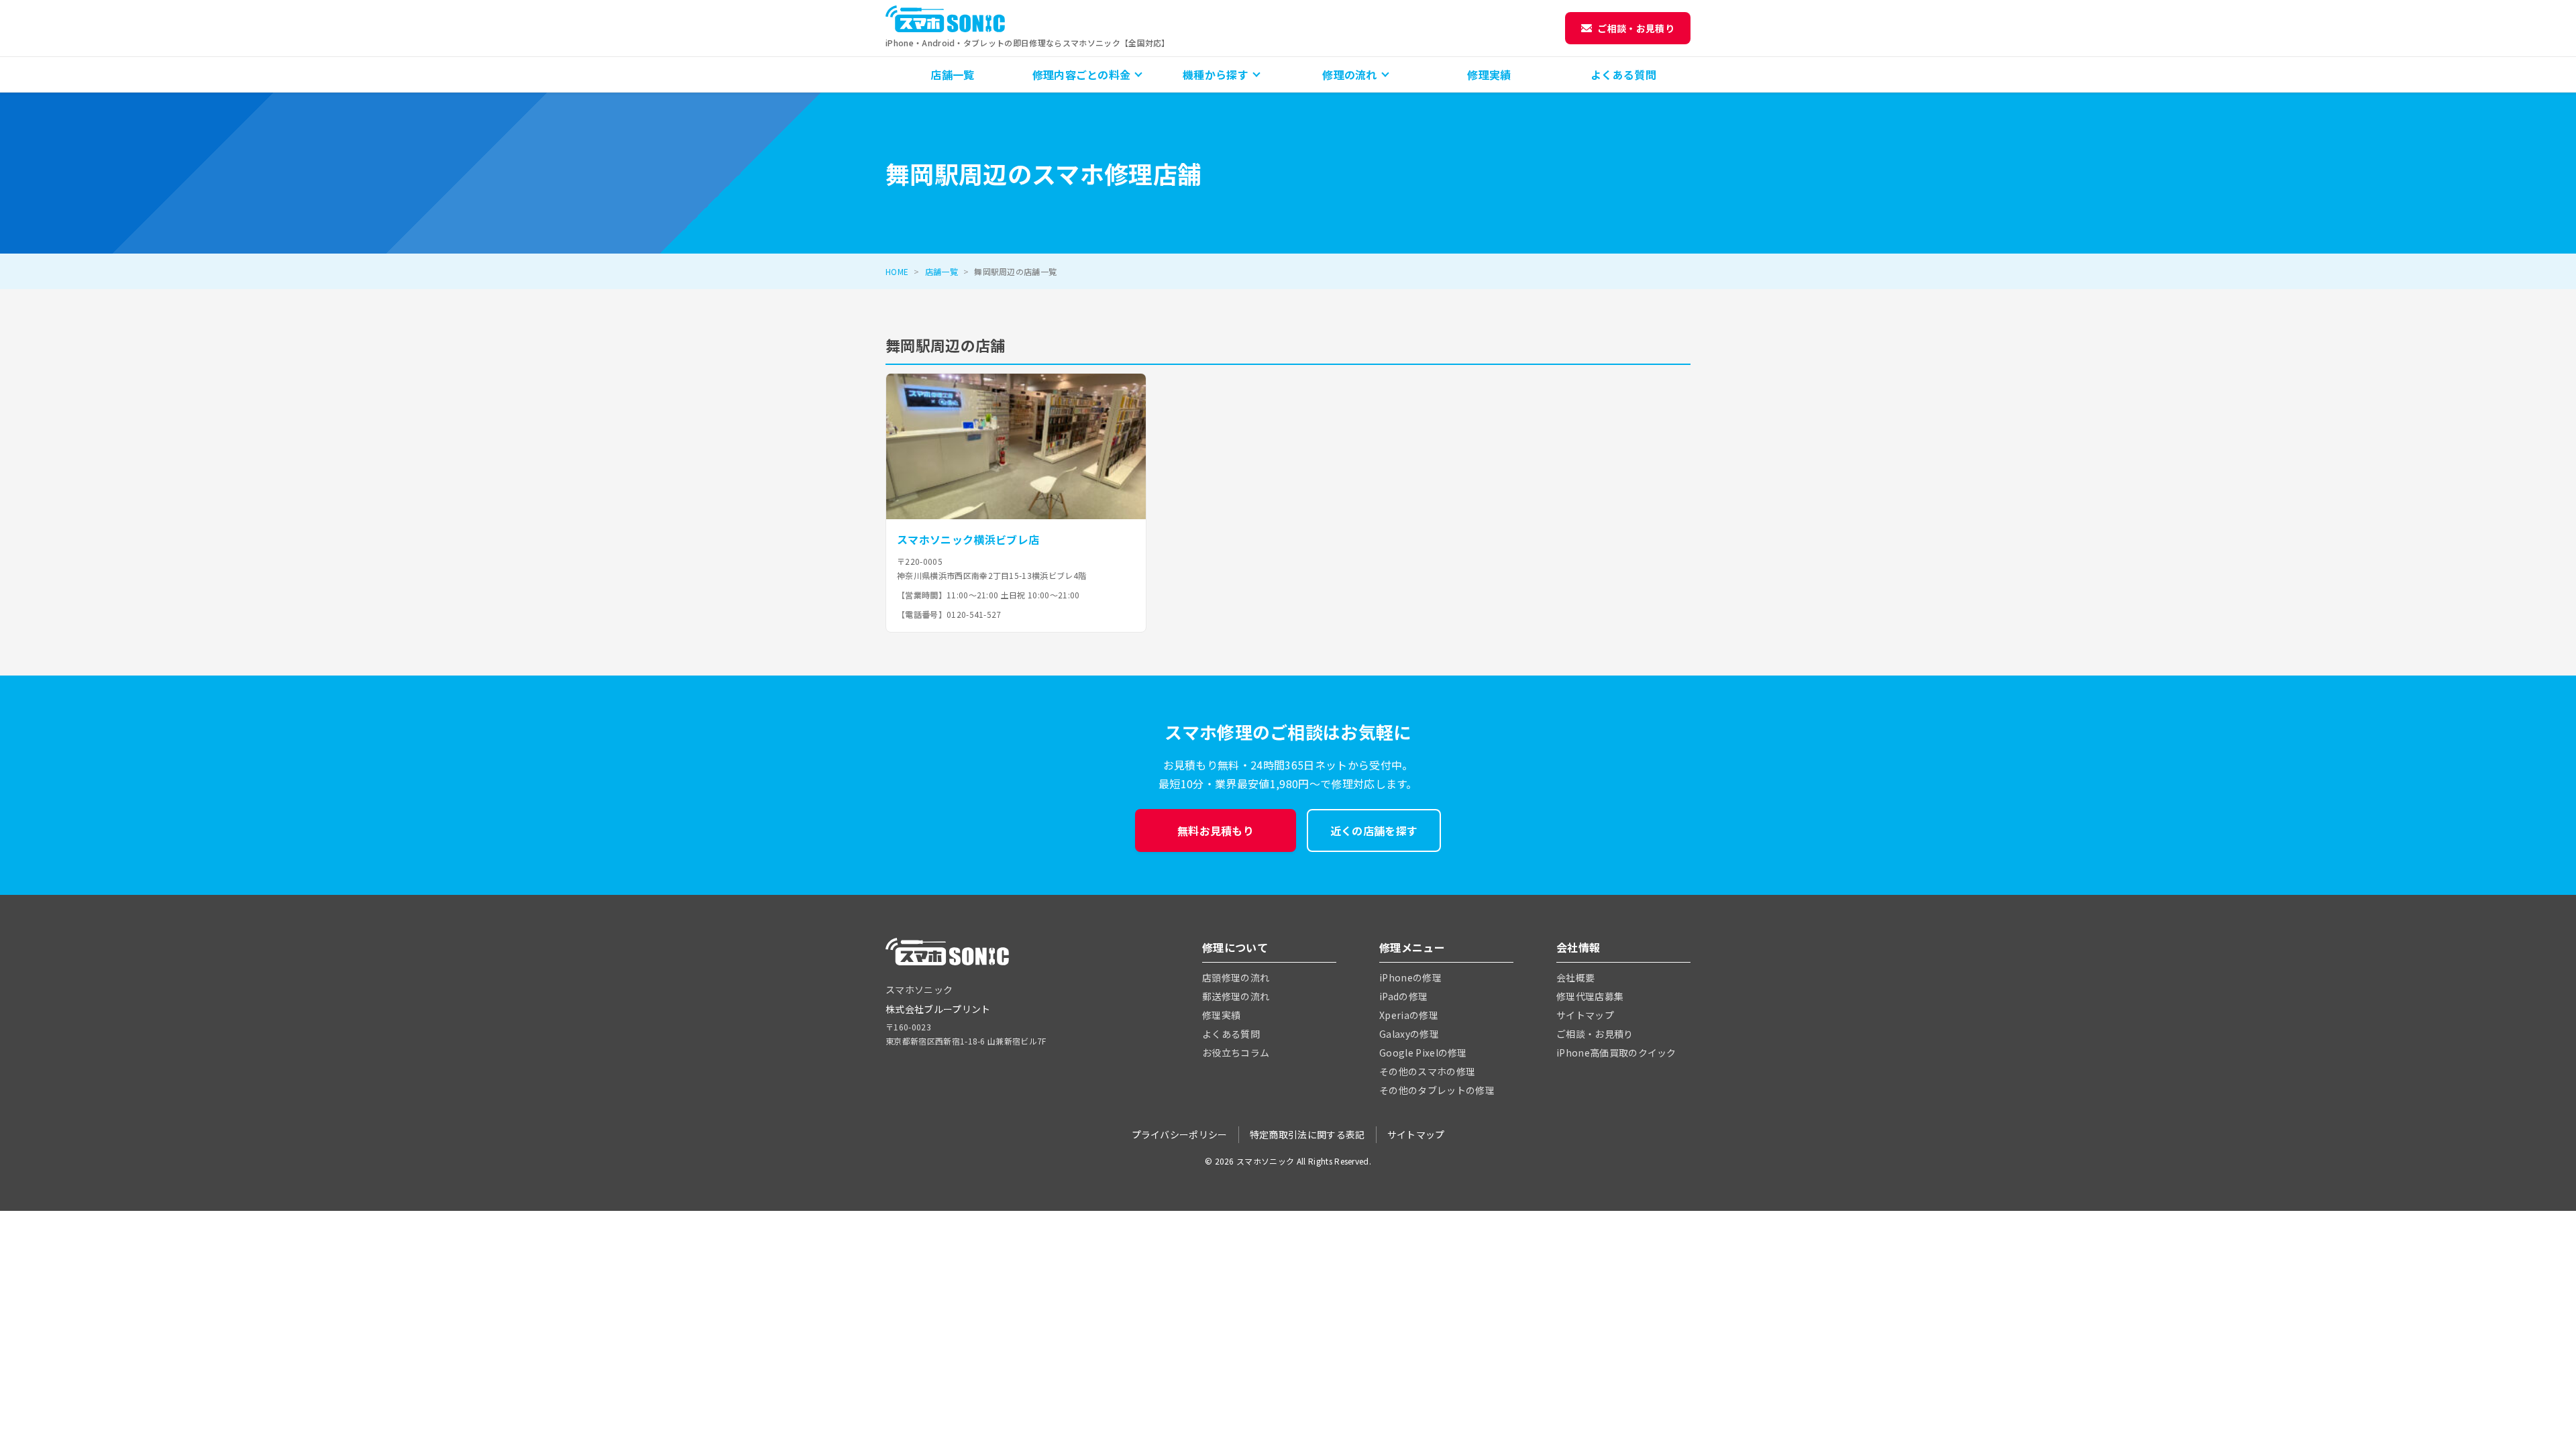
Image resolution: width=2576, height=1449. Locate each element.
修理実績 (1489, 74)
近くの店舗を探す (1374, 830)
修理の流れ (1350, 74)
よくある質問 (1623, 74)
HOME (897, 271)
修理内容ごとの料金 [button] (1082, 74)
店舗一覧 (952, 74)
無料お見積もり (1216, 830)
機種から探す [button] (1216, 74)
